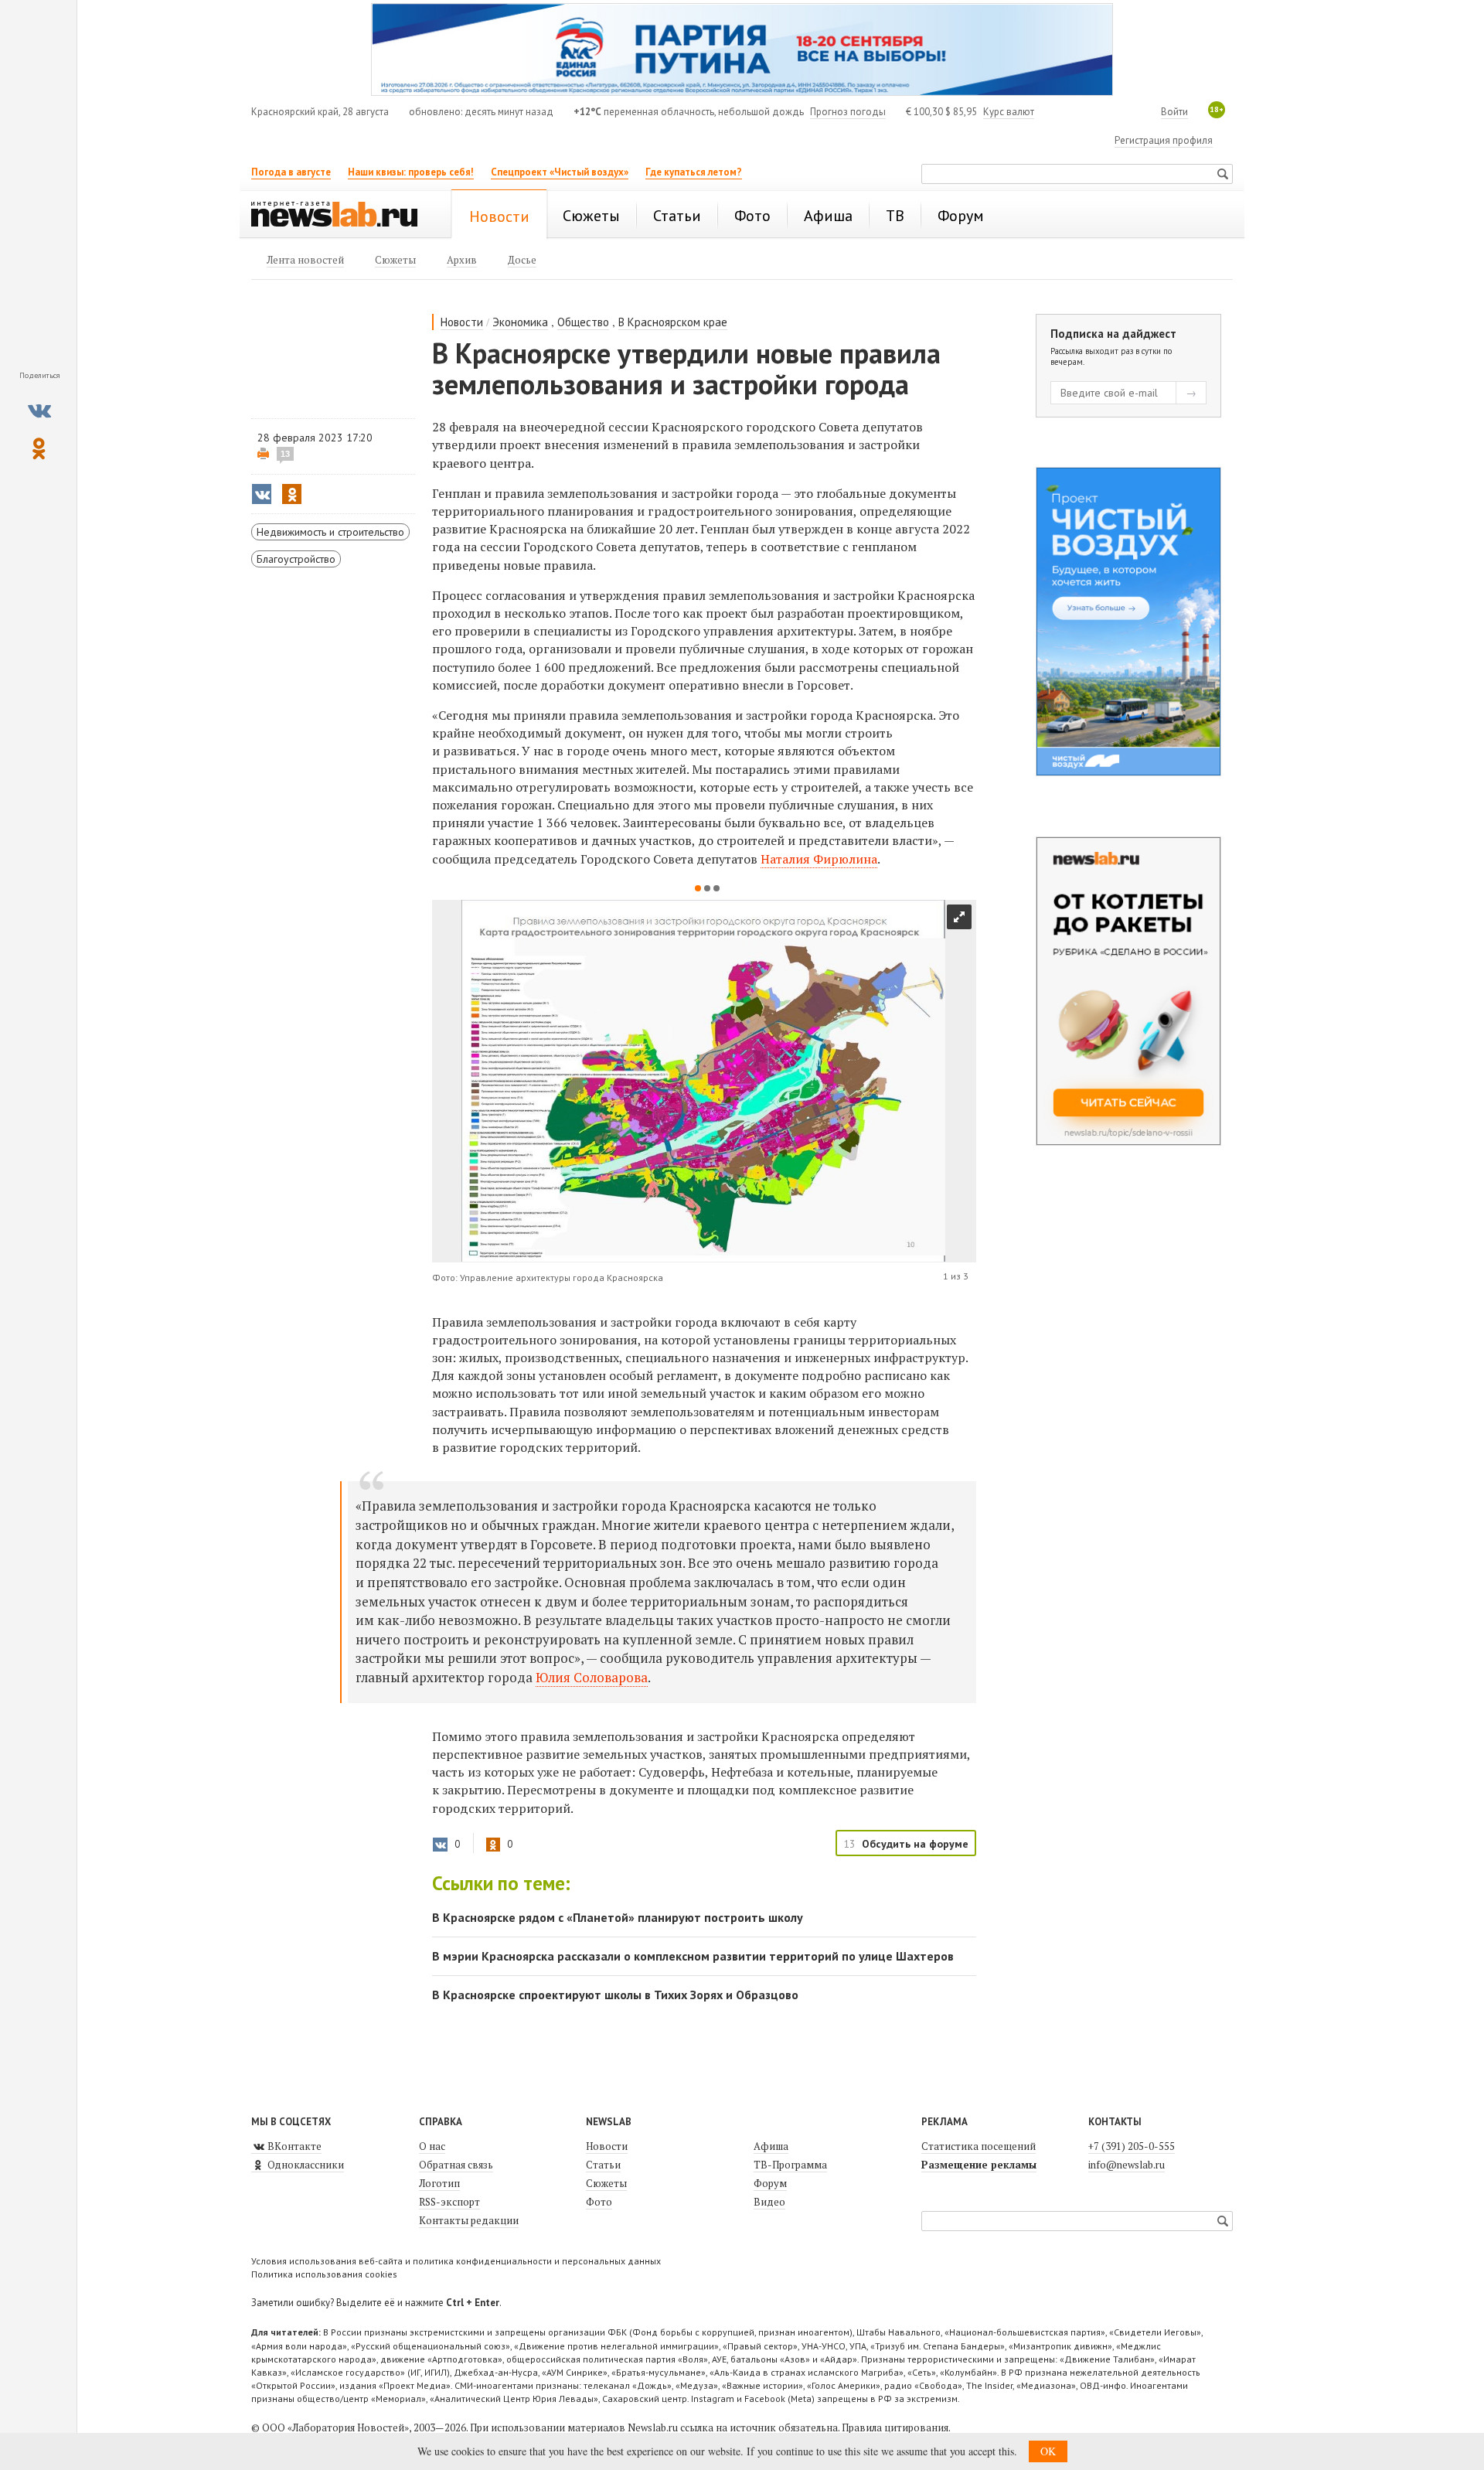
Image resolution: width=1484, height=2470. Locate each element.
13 (285, 454)
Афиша (771, 2146)
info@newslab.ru (1127, 2165)
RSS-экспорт (449, 2202)
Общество (583, 322)
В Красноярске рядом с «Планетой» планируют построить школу (618, 1917)
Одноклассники (305, 2165)
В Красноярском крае (673, 322)
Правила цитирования (895, 2427)
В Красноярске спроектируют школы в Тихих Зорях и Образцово (615, 1995)
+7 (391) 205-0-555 (1132, 2146)
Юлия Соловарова (592, 1677)
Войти (1174, 112)
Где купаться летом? (694, 172)
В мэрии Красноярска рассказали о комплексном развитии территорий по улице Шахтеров (693, 1956)
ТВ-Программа (790, 2165)
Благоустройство (296, 559)
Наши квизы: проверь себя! (411, 172)
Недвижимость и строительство (330, 532)
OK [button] (1048, 2451)
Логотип (439, 2183)
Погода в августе (291, 172)
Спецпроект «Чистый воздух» (560, 172)
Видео (769, 2202)
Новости (462, 322)
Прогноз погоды (848, 112)
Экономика (520, 322)
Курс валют (1009, 112)
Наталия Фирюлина (819, 859)
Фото (599, 2202)
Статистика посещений (979, 2146)
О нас (432, 2146)
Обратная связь (456, 2165)
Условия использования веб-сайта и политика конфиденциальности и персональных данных (456, 2261)
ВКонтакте (293, 2146)
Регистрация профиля (1164, 140)
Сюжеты (606, 2183)
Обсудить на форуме (915, 1844)
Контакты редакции (469, 2220)
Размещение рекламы (979, 2165)
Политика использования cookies (324, 2274)
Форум (770, 2183)
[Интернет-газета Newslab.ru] (342, 216)
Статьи (603, 2165)
